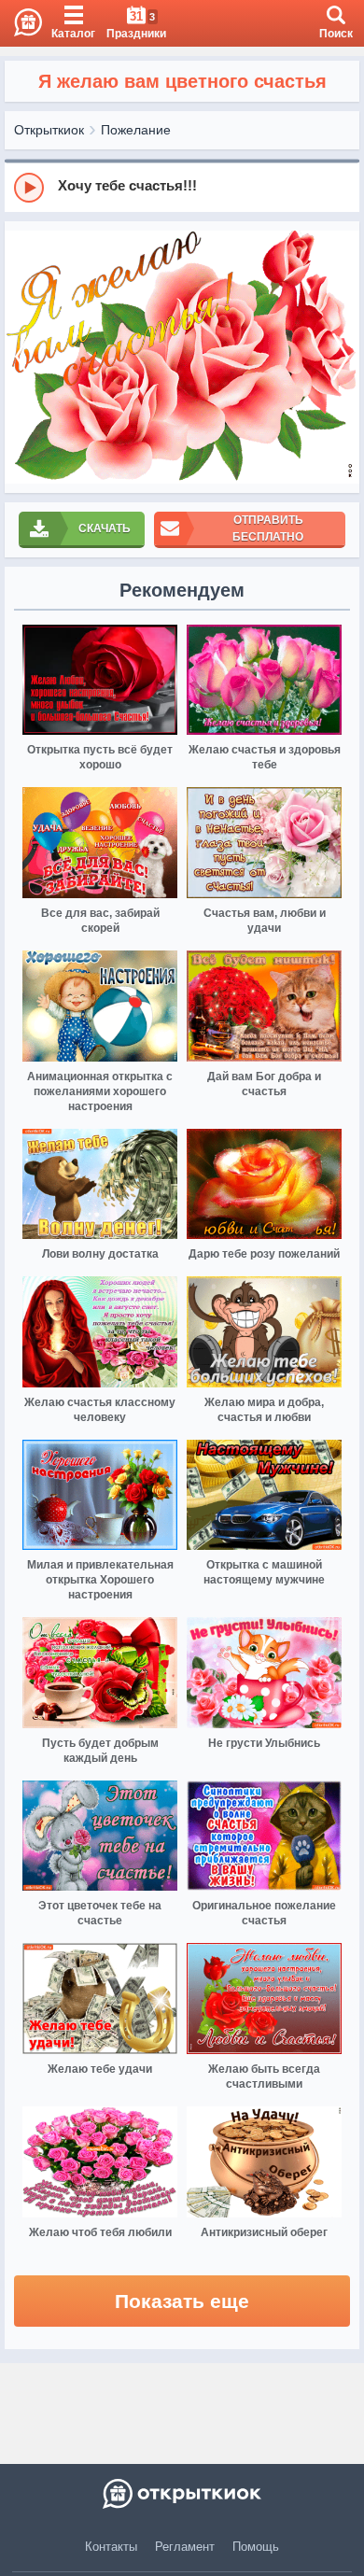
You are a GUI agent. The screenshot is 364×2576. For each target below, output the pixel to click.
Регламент (185, 2547)
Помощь (256, 2547)
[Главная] (21, 23)
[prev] (23, 357)
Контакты (111, 2547)
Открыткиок (49, 130)
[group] (182, 187)
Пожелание (136, 130)
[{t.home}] (182, 2494)
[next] (341, 357)
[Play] (29, 188)
